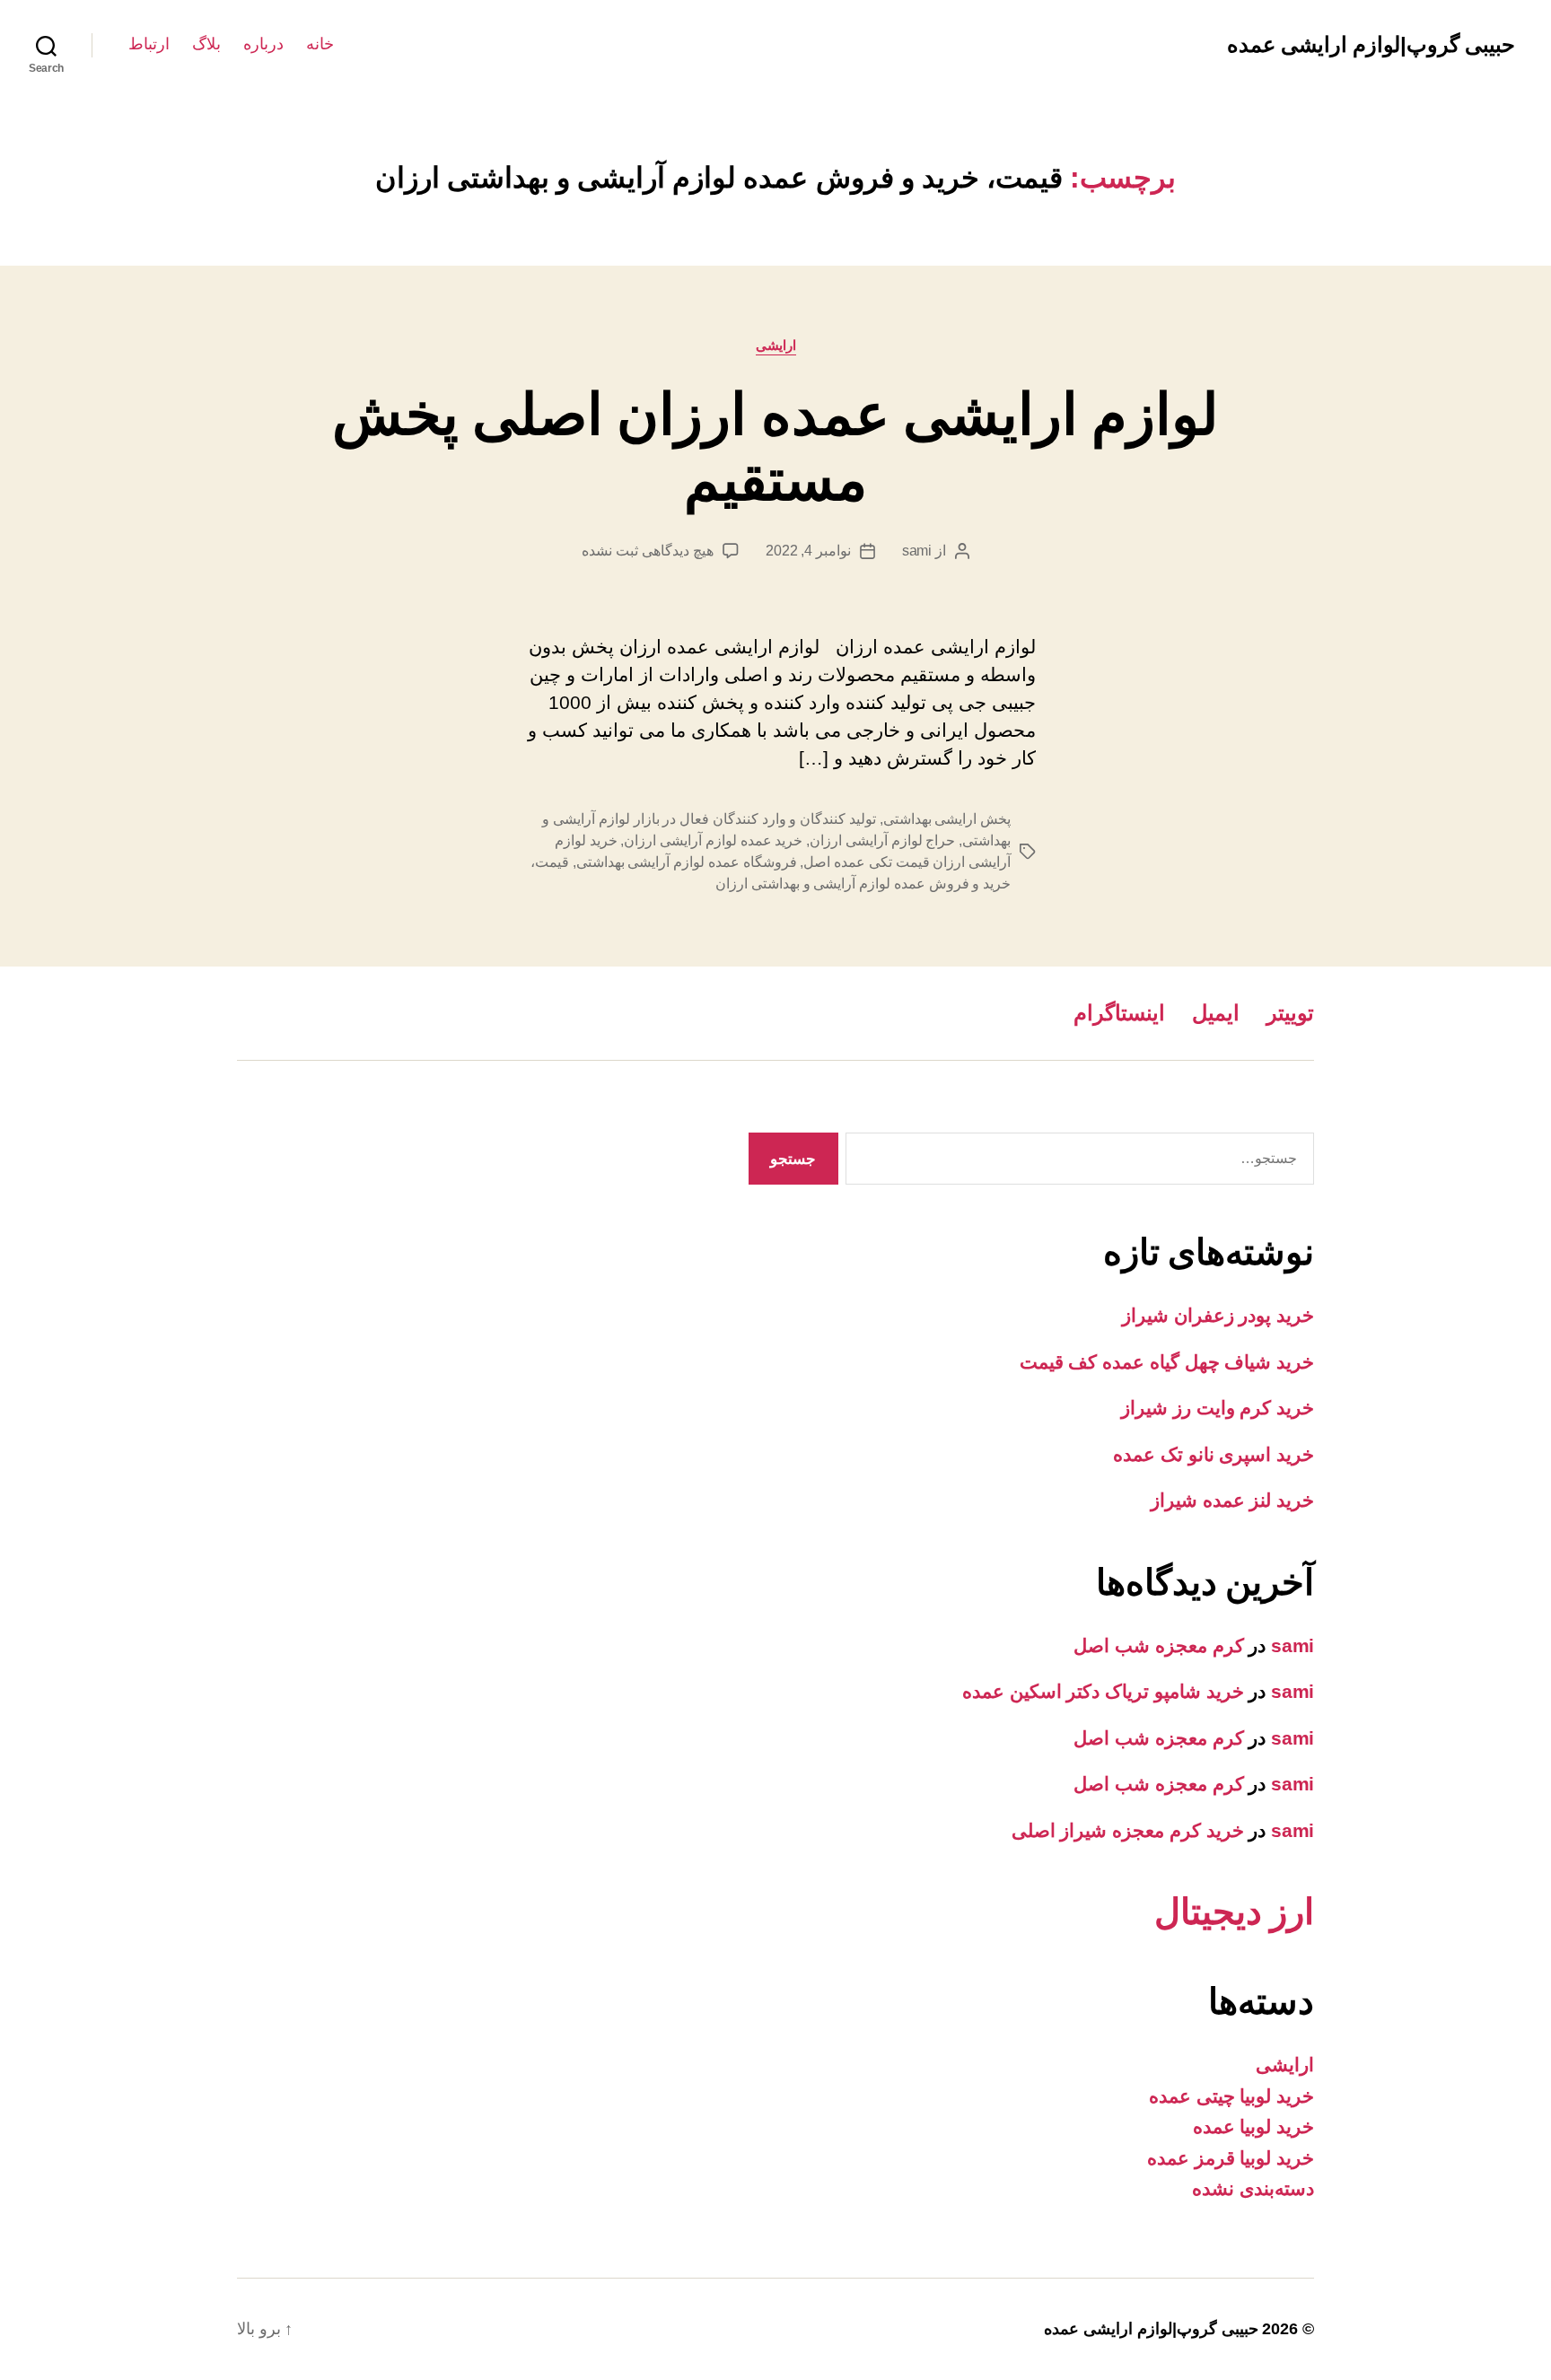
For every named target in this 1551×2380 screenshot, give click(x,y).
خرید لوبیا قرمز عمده (1231, 2158)
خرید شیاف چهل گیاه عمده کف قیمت (1167, 1362)
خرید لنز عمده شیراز (1232, 1500)
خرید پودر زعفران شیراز (1218, 1315)
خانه (320, 44)
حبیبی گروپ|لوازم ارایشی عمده (1371, 45)
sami (917, 551)
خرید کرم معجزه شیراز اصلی (1128, 1830)
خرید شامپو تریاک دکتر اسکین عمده (1103, 1691)
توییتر (1290, 1013)
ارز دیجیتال (1234, 1912)
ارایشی (776, 345)
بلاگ (206, 44)
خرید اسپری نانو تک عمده (1214, 1454)
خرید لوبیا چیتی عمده (1231, 2096)
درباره (263, 44)
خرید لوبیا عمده (1253, 2126)
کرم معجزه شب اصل (1158, 1645)
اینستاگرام (1119, 1013)
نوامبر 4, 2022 (808, 551)
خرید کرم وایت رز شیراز (1218, 1408)
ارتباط (149, 44)
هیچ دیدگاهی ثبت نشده (647, 551)
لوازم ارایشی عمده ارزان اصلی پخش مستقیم (776, 447)
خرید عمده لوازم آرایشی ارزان (713, 840)
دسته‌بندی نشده (1253, 2188)
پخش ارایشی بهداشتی (947, 819)
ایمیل (1216, 1013)
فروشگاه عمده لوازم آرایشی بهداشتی (687, 862)
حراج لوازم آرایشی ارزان (882, 840)
